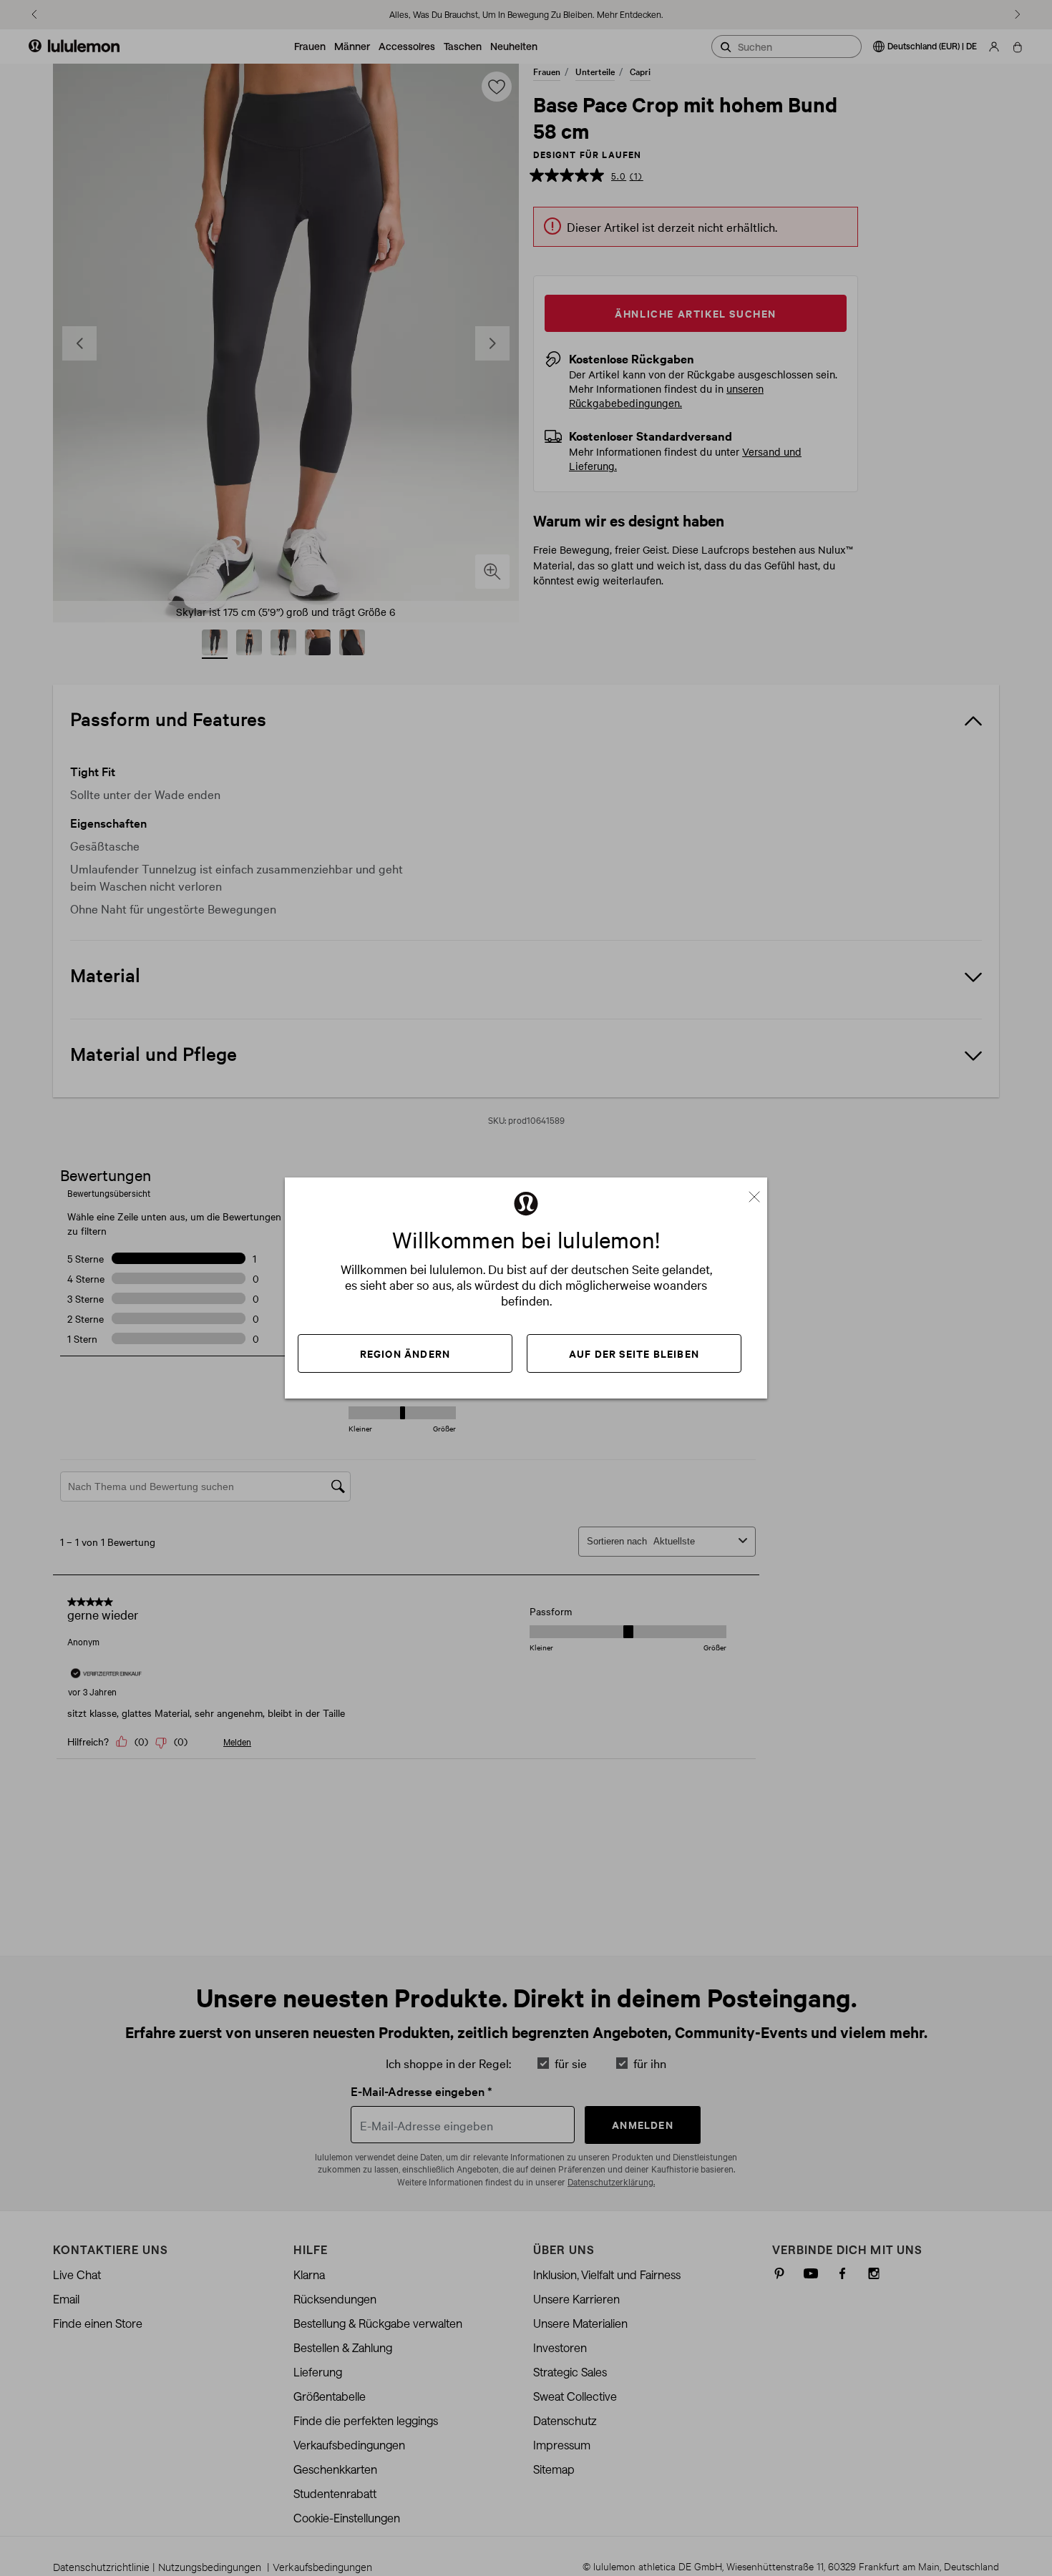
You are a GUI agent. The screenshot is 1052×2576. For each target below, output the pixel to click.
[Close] (760, 1192)
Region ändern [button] (405, 1353)
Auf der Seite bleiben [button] (634, 1353)
